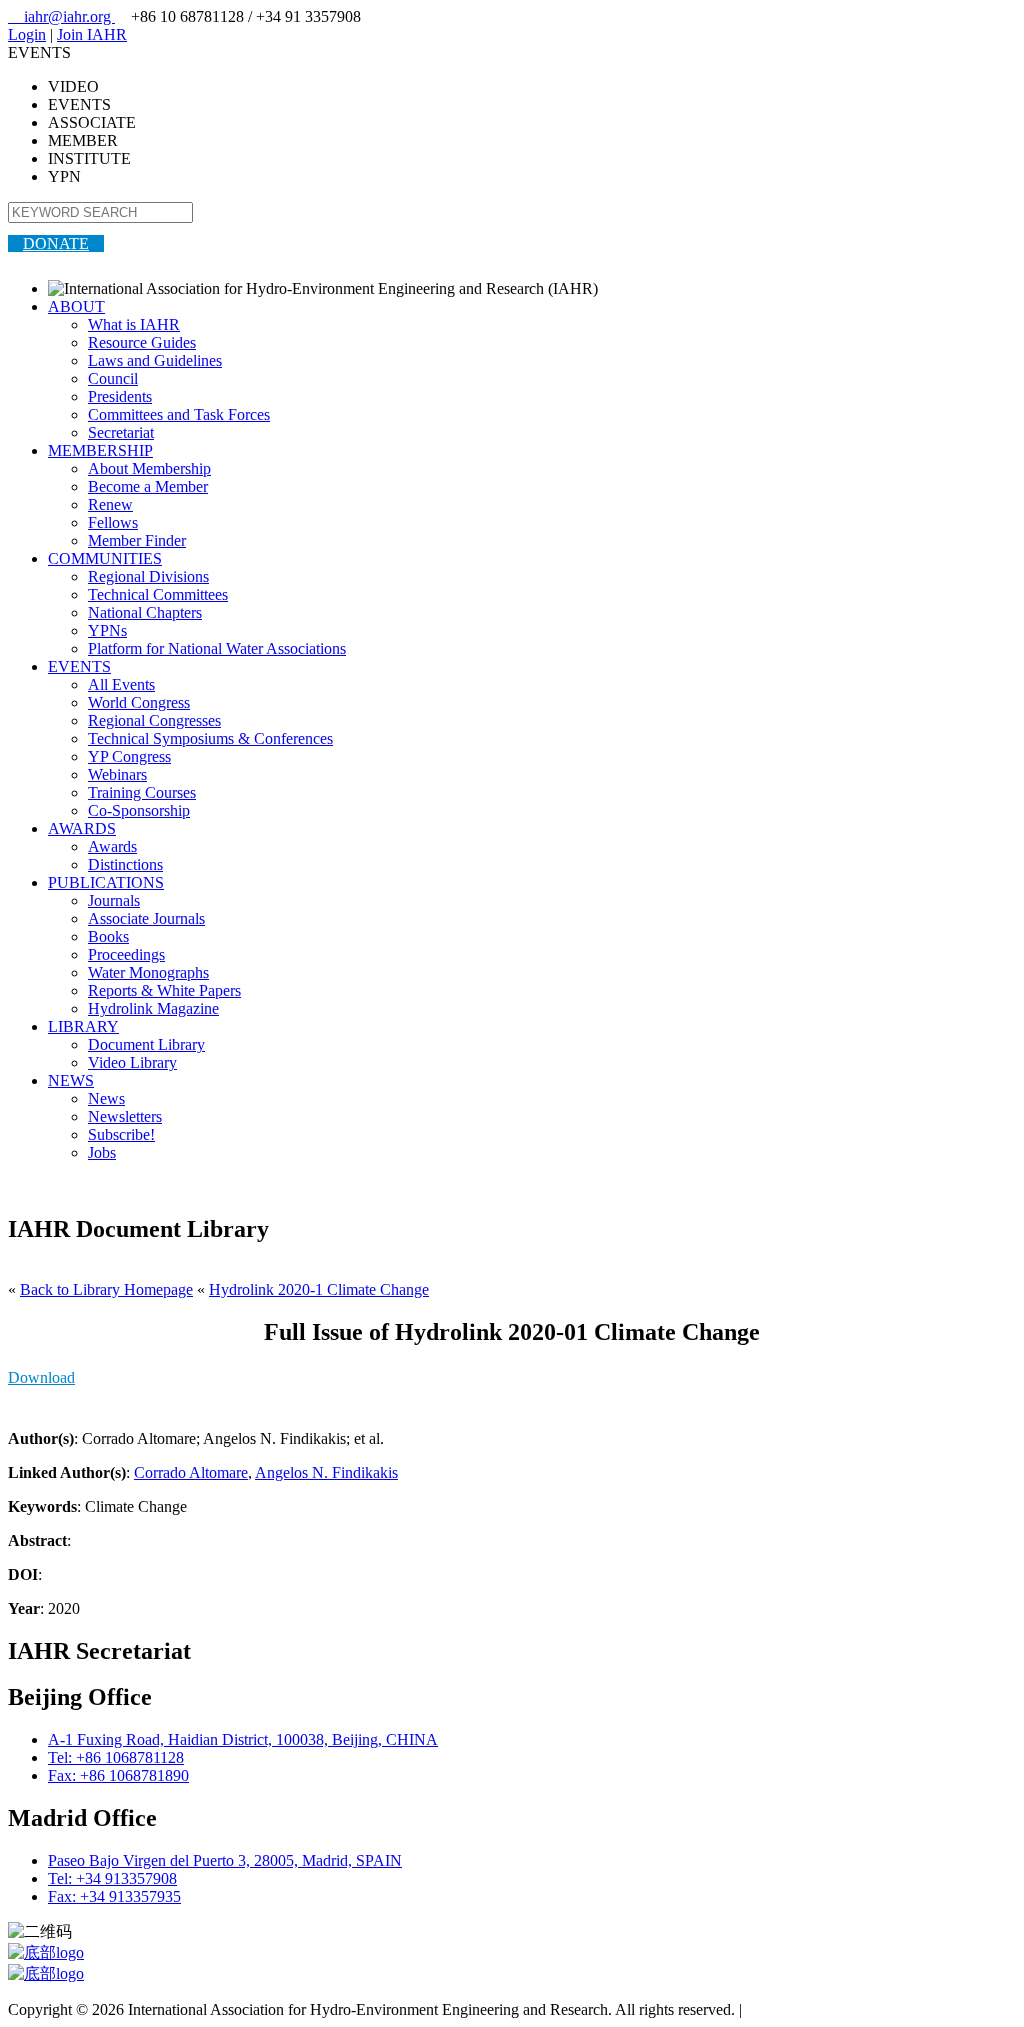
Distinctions (125, 864)
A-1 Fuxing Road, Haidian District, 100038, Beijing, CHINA (243, 1739)
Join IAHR (92, 34)
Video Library (132, 1062)
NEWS (71, 1080)
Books (108, 936)
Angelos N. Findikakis (326, 1472)
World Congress (139, 702)
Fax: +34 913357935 (114, 1896)
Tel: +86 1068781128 (116, 1757)
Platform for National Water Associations (217, 648)
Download (41, 1377)
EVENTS (79, 666)
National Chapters (145, 612)
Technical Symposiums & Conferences (210, 738)
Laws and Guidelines (155, 360)
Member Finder (137, 540)
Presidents (120, 396)
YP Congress (129, 756)
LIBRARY (83, 1026)
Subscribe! (121, 1134)
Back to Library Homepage (106, 1289)
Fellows (113, 522)
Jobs (102, 1152)
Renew (110, 504)
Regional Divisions (148, 576)
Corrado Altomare (191, 1472)
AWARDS (82, 828)
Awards (112, 846)
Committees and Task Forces (179, 414)
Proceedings (126, 954)
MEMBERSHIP (100, 450)
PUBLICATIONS (106, 882)
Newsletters (125, 1116)
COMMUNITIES (105, 558)
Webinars (117, 774)
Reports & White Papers (164, 990)
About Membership (149, 468)
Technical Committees (158, 594)
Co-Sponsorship (139, 810)
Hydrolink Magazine (153, 1008)
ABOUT (76, 306)
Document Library (146, 1044)
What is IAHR (134, 324)
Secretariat (121, 432)
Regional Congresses (154, 720)
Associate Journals (146, 918)
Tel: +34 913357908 (112, 1878)
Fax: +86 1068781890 (118, 1775)
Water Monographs (148, 972)
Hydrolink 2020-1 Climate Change (319, 1289)
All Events (121, 684)
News (106, 1098)
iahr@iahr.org (61, 16)
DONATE (56, 243)
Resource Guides (142, 342)
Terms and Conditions (815, 2009)
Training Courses (142, 792)
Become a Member (148, 486)
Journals (114, 900)
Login (27, 34)
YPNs (107, 630)
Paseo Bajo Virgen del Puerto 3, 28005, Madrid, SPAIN (225, 1860)
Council (113, 378)
